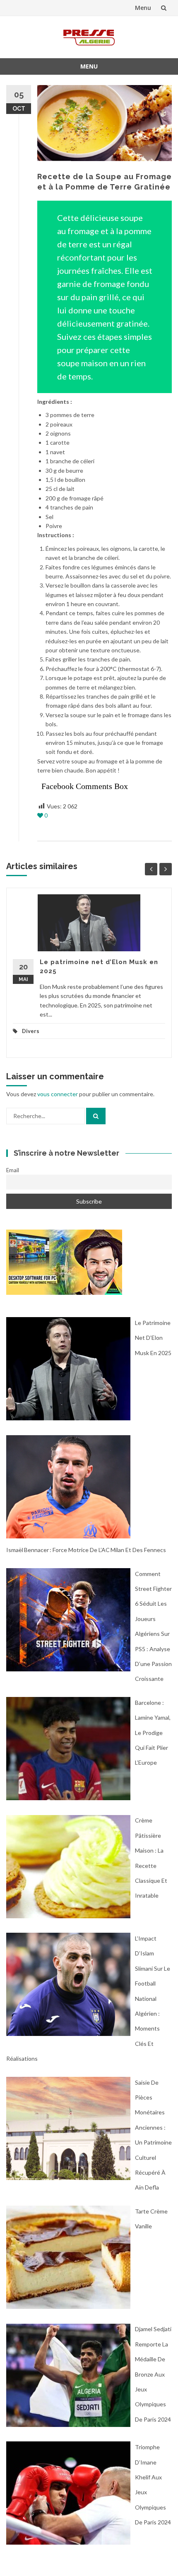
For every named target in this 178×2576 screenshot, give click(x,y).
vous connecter (58, 1094)
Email (13, 1170)
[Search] (96, 1116)
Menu (143, 8)
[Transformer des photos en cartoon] (64, 1261)
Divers (31, 1031)
